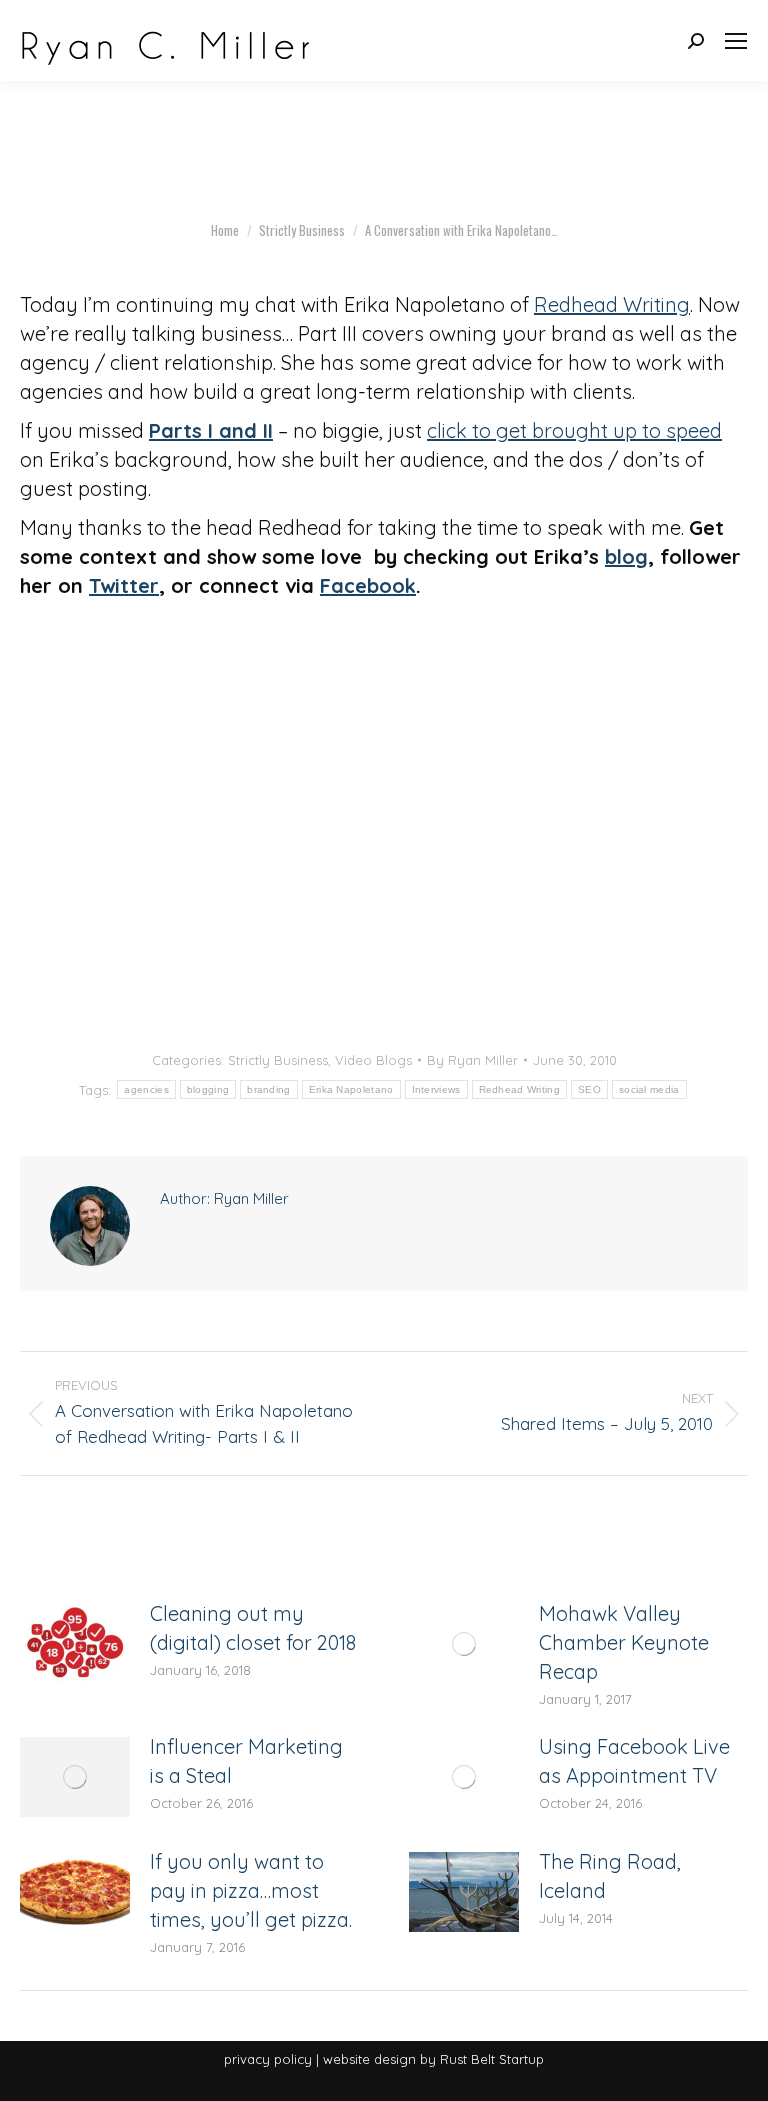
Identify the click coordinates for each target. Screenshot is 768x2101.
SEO (589, 1089)
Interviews (436, 1089)
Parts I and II (211, 430)
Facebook (368, 585)
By (472, 1060)
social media (649, 1089)
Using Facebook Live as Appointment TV (634, 1761)
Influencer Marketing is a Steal (246, 1761)
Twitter (124, 585)
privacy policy (268, 2059)
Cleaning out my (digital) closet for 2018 (253, 1628)
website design (369, 2059)
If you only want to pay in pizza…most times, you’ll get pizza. (251, 1890)
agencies (146, 1089)
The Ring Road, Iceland (610, 1876)
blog (626, 556)
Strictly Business (278, 1060)
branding (268, 1089)
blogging (208, 1089)
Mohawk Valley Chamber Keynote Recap (624, 1642)
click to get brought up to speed (574, 430)
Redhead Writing (612, 304)
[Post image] (75, 1644)
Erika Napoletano (351, 1089)
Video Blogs (373, 1060)
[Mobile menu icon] (736, 41)
